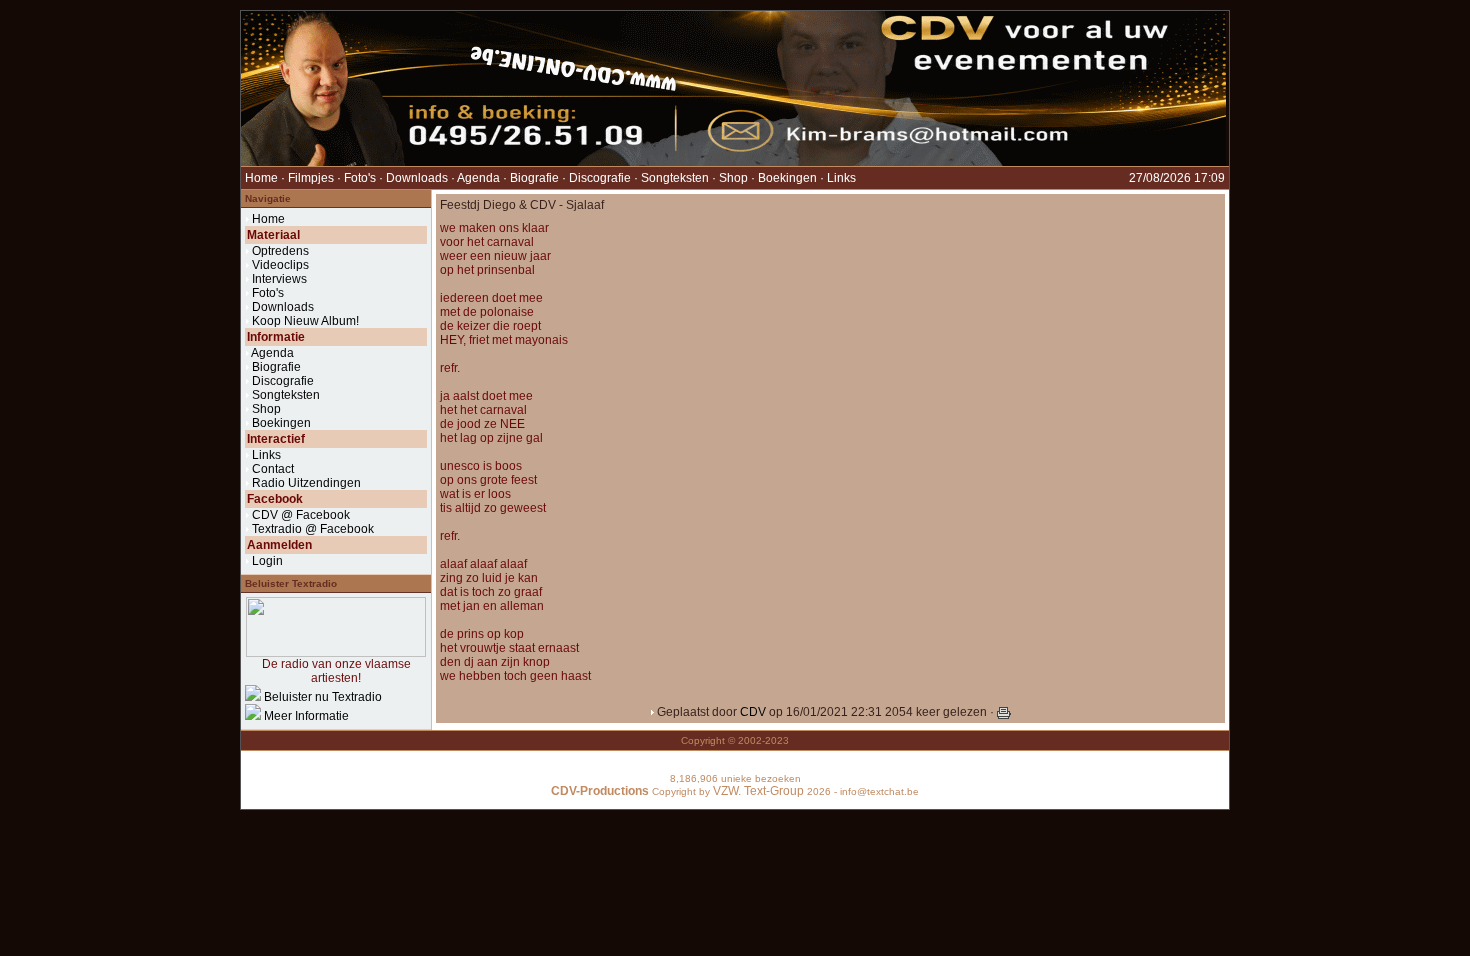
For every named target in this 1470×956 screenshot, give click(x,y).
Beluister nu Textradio (323, 697)
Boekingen (787, 178)
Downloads (417, 178)
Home (261, 178)
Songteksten (675, 178)
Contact (273, 469)
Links (841, 178)
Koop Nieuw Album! (305, 321)
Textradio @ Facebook (313, 529)
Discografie (600, 178)
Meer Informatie (306, 716)
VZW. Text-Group (758, 791)
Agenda (478, 178)
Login (267, 561)
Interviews (279, 279)
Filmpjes (311, 178)
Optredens (280, 251)
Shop (733, 178)
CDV (753, 712)
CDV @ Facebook (301, 515)
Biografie (534, 178)
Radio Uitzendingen (306, 483)
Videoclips (280, 265)
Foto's (360, 178)
